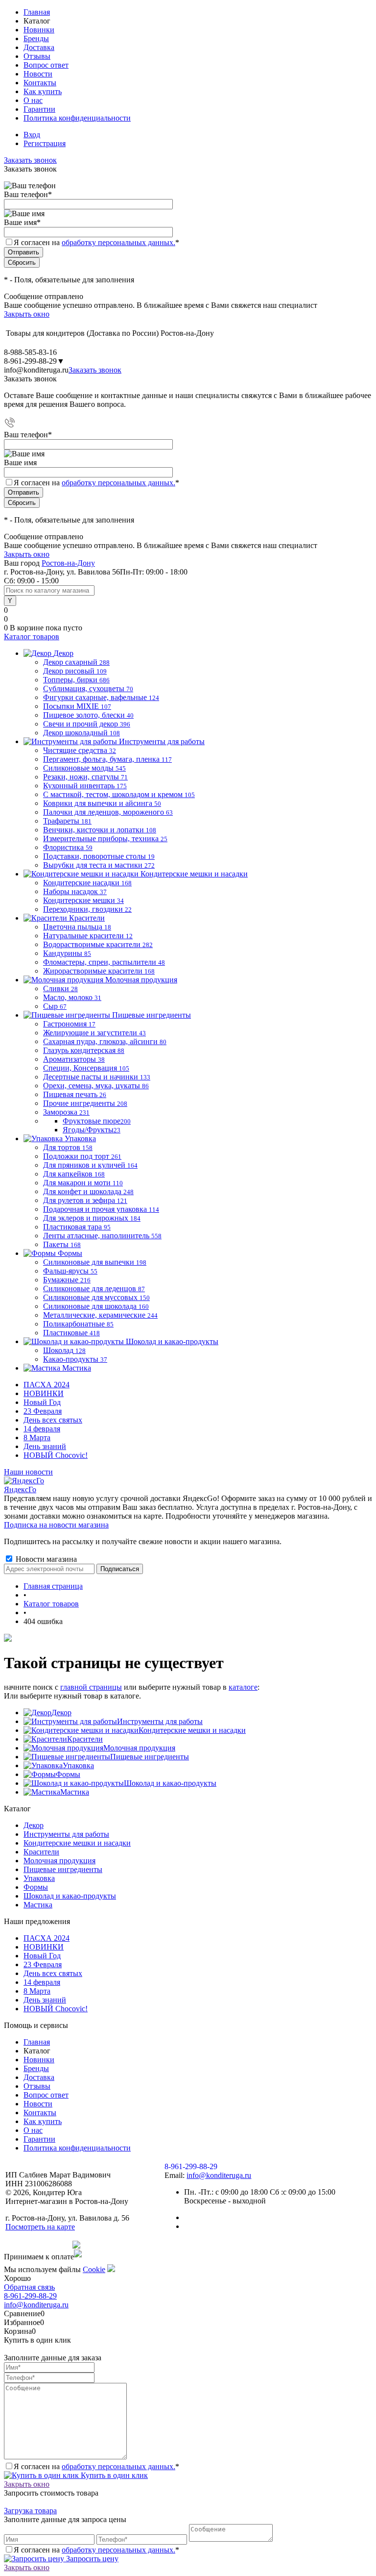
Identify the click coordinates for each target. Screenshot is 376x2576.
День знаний (45, 1446)
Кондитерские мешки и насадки (192, 1730)
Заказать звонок (30, 160)
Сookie (94, 2269)
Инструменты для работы (160, 1721)
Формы (68, 1774)
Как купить (43, 91)
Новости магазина (45, 1559)
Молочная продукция (139, 1748)
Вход (32, 135)
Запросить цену (91, 2559)
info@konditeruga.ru (36, 370)
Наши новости (28, 1472)
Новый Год (42, 1402)
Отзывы (37, 56)
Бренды (36, 38)
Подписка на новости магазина (56, 1525)
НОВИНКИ (44, 1393)
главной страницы (91, 1687)
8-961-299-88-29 (30, 2296)
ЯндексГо (20, 1489)
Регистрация (45, 143)
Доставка (39, 47)
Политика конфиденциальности (77, 118)
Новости (38, 74)
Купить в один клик (113, 2475)
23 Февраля (43, 1411)
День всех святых (53, 1420)
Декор (61, 1713)
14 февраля (42, 1429)
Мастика (75, 1792)
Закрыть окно (27, 314)
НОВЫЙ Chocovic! (56, 1455)
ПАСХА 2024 (47, 1385)
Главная (37, 12)
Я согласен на (96, 242)
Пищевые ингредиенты (150, 1757)
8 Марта (37, 1438)
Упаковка (78, 1765)
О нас (33, 100)
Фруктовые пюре (97, 1121)
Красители (85, 1739)
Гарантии (39, 109)
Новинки (39, 30)
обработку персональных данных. (118, 242)
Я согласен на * (96, 2466)
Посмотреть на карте (40, 2227)
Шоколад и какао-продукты (170, 1783)
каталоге (243, 1687)
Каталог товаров (32, 637)
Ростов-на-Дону (68, 563)
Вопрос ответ (46, 65)
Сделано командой (38, 2245)
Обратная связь (29, 2287)
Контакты (40, 83)
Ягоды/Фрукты (92, 1130)
